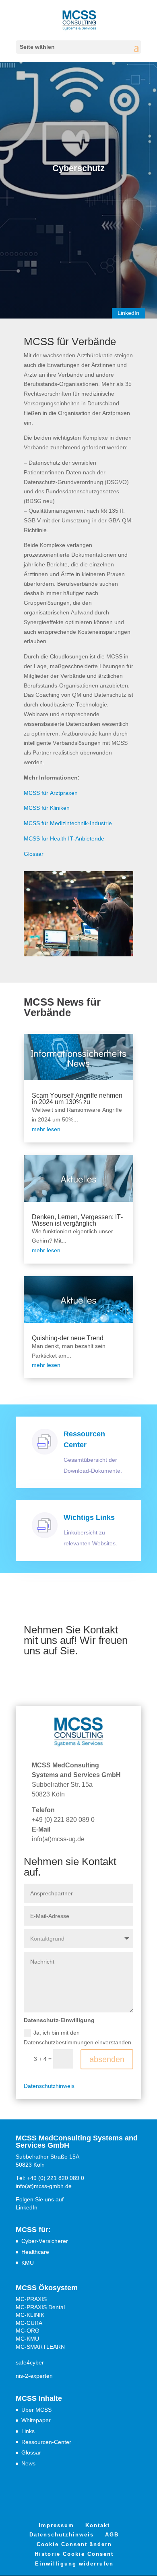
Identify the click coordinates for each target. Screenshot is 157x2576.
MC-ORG (28, 2331)
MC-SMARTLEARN (40, 2347)
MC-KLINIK (30, 2315)
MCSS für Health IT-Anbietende (64, 838)
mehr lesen (46, 1129)
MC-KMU (27, 2339)
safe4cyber (30, 2362)
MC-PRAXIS (31, 2299)
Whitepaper (36, 2420)
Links (28, 2431)
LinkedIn (128, 313)
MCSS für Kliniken (47, 808)
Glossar (34, 854)
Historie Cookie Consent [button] (74, 2554)
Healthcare (35, 2252)
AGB (112, 2535)
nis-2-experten (34, 2376)
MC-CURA (29, 2323)
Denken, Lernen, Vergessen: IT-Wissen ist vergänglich (77, 1220)
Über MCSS (36, 2410)
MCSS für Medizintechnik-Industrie (68, 823)
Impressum (56, 2525)
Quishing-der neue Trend (68, 1338)
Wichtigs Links (89, 1518)
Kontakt (98, 2525)
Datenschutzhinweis (49, 2086)
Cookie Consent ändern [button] (74, 2544)
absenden (107, 2059)
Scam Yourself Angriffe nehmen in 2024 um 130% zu (77, 1099)
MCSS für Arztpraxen (51, 793)
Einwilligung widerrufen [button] (74, 2564)
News (28, 2463)
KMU (28, 2263)
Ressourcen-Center (46, 2442)
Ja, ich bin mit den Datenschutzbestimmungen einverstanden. (78, 2037)
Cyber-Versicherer (45, 2241)
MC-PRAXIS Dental (40, 2307)
